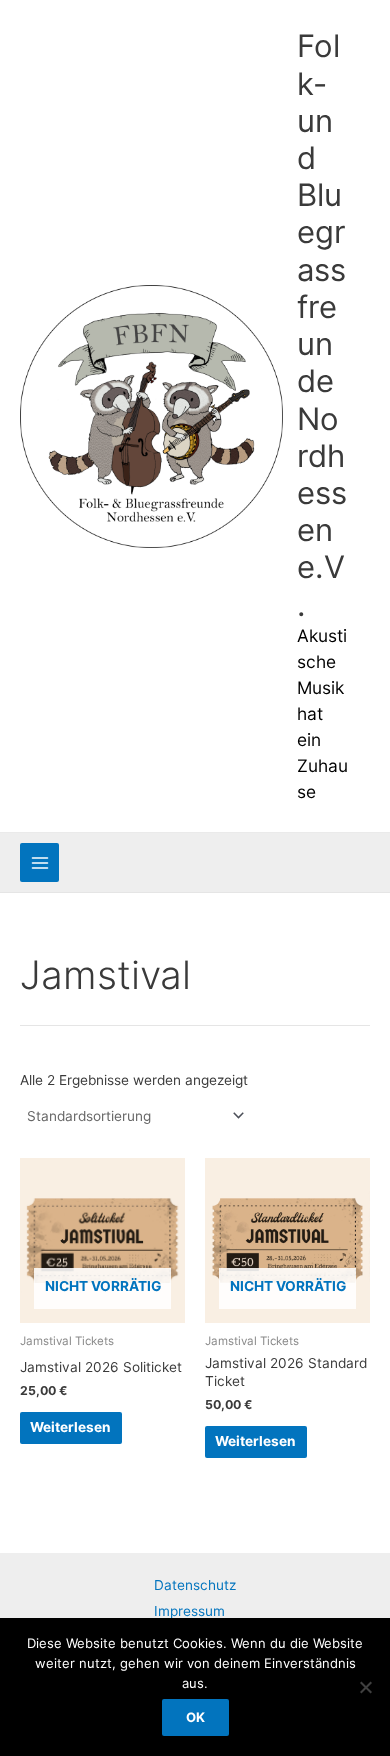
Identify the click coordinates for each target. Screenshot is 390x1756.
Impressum (189, 1611)
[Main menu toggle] (39, 862)
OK (195, 1717)
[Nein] (365, 1687)
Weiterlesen (70, 1427)
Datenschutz (195, 1585)
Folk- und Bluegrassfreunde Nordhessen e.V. (322, 324)
